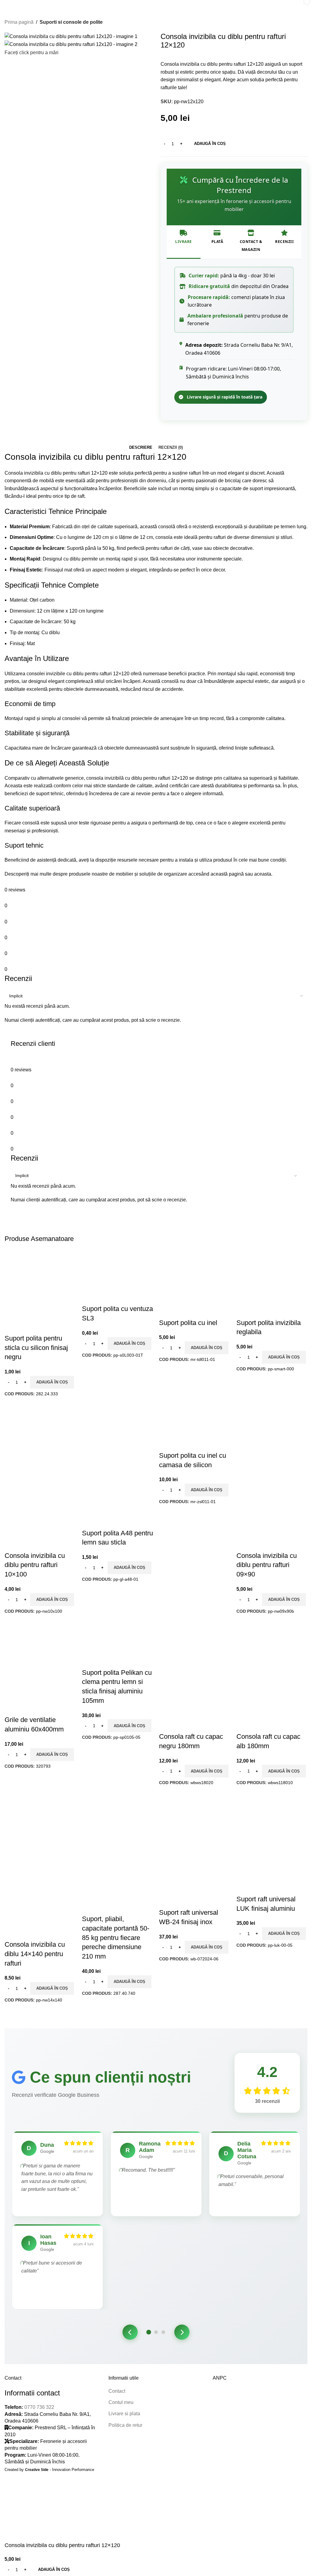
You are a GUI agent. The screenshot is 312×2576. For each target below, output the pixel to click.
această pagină (227, 874)
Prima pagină (19, 22)
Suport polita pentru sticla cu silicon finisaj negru (36, 1348)
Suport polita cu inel (188, 1323)
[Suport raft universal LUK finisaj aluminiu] (272, 1816)
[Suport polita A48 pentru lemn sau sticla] (116, 1437)
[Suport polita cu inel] (193, 1283)
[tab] (141, 448)
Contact (117, 2391)
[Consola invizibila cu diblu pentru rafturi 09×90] (271, 1437)
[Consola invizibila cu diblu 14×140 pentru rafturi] (39, 1826)
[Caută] (286, 6)
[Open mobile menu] (7, 6)
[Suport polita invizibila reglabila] (271, 1283)
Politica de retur (125, 2425)
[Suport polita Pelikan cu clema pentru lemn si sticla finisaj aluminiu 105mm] (118, 1644)
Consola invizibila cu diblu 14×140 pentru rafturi (35, 1954)
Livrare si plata (124, 2414)
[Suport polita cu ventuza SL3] (118, 1277)
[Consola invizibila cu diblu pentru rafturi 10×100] (39, 1437)
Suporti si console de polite (71, 22)
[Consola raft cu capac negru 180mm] (195, 1644)
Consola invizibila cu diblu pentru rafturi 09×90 (267, 1565)
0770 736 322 (39, 2407)
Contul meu (121, 2402)
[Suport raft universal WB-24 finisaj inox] (195, 1816)
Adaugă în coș (210, 144)
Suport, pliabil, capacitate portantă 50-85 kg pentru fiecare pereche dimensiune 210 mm (116, 1938)
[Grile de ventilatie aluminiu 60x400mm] (40, 1644)
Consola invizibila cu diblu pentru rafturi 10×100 (35, 1565)
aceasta (263, 874)
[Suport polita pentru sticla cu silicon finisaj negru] (40, 1277)
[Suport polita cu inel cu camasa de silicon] (195, 1427)
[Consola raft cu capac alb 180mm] (272, 1644)
